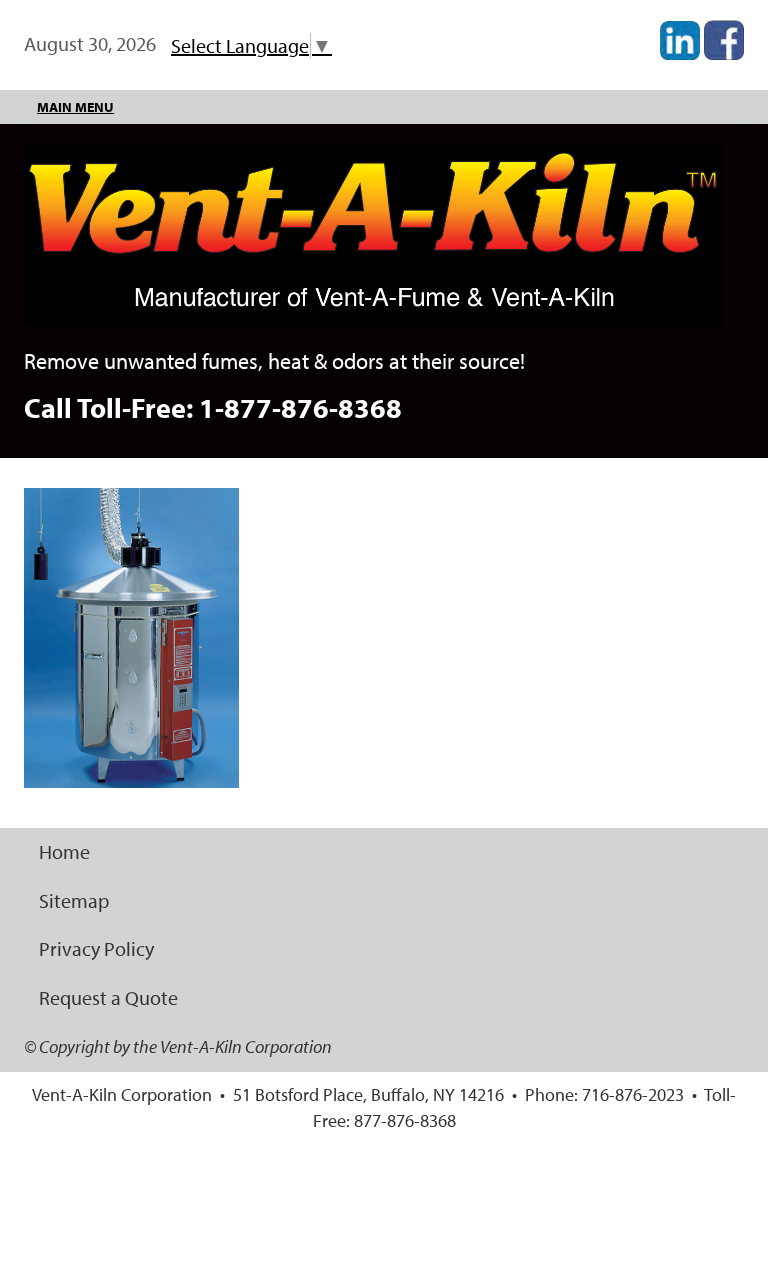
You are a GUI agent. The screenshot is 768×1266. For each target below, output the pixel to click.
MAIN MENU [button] (75, 107)
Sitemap (74, 900)
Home (64, 851)
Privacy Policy (96, 948)
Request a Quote (108, 997)
